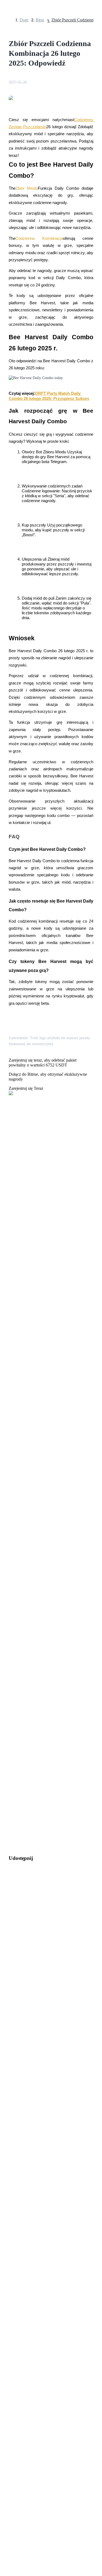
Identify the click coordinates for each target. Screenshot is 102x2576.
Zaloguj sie (12, 1632)
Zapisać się (28, 1633)
